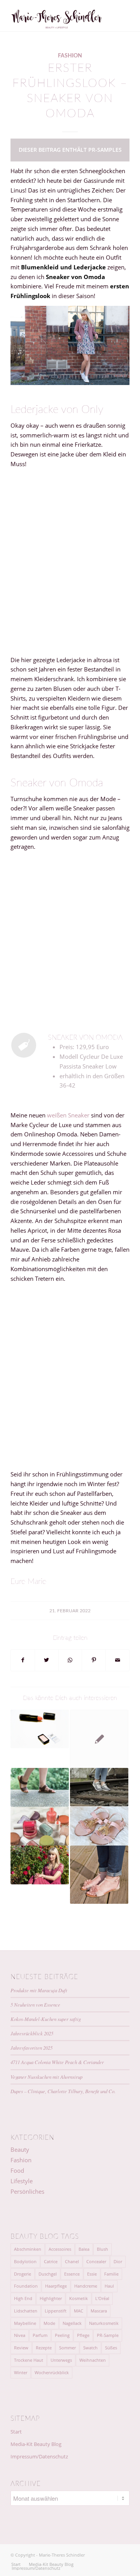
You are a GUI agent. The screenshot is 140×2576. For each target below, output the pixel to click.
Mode (49, 2323)
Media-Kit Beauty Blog (36, 2444)
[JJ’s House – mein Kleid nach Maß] (40, 1865)
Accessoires (60, 2249)
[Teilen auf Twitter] (47, 1660)
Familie (111, 2274)
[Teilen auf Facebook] (23, 1660)
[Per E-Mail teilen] (117, 1660)
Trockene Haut (29, 2360)
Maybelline (25, 2323)
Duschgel (48, 2274)
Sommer (67, 2348)
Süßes (111, 2348)
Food (17, 2170)
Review (21, 2348)
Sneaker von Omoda (85, 1038)
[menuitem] (16, 2564)
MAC (79, 2311)
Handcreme (86, 2286)
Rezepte (44, 2348)
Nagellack (72, 2323)
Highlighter (51, 2298)
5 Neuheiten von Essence (35, 2004)
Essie (92, 2274)
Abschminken (28, 2249)
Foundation (26, 2286)
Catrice (51, 2261)
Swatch (90, 2348)
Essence (72, 2274)
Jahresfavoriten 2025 (31, 2048)
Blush (102, 2249)
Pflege (83, 2335)
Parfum (40, 2335)
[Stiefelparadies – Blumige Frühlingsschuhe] (99, 1875)
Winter (21, 2372)
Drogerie (23, 2274)
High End (23, 2298)
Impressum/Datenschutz (39, 2456)
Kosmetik (79, 2298)
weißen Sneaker (68, 1115)
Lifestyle (22, 2181)
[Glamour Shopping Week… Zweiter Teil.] (99, 1739)
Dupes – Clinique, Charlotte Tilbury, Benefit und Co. (63, 2091)
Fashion (70, 56)
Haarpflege (56, 2286)
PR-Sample (108, 2335)
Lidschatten (26, 2311)
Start (16, 2432)
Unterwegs (61, 2360)
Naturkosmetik (104, 2323)
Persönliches (27, 2191)
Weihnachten (93, 2360)
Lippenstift (56, 2311)
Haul (109, 2286)
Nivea (20, 2335)
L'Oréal (102, 2298)
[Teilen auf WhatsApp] (70, 1660)
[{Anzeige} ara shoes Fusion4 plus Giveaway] (99, 1787)
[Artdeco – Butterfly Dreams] (40, 1729)
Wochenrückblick (52, 2372)
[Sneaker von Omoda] (24, 1045)
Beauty (20, 2149)
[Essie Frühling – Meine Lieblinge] (40, 1826)
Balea (84, 2249)
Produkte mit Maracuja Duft (39, 1990)
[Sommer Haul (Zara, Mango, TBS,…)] (99, 1826)
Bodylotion (25, 2261)
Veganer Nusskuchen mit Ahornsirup (46, 2077)
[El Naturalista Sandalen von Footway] (40, 1787)
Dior (118, 2261)
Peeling (62, 2335)
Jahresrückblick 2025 (32, 2033)
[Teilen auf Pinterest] (94, 1660)
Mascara (99, 2311)
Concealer (96, 2261)
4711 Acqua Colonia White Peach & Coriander (57, 2062)
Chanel (72, 2261)
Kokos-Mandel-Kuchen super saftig (46, 2019)
